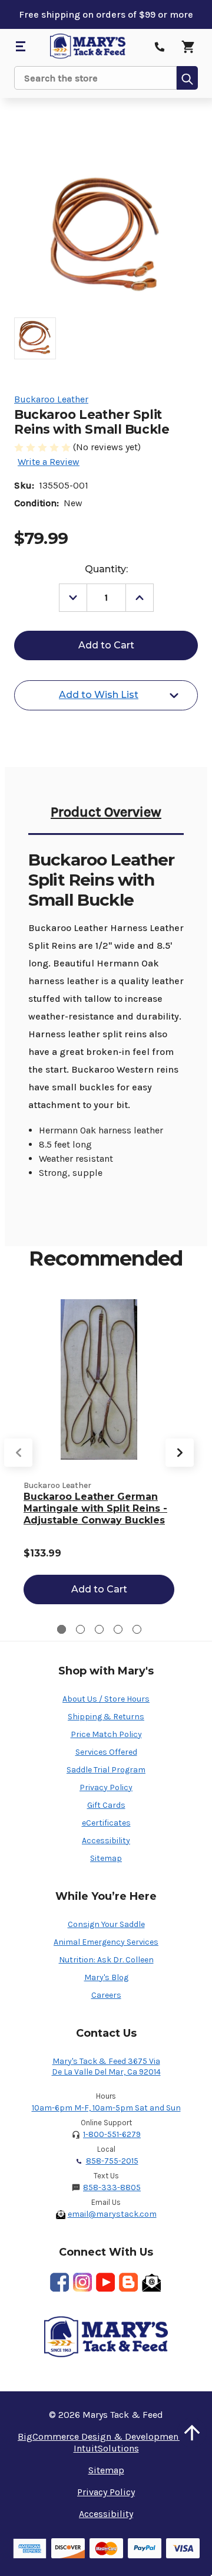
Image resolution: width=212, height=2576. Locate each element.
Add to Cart (99, 1589)
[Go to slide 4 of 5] (118, 1629)
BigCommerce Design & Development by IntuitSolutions (106, 2442)
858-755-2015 (112, 2161)
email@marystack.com (112, 2214)
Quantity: (106, 569)
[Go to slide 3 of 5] (99, 1629)
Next (180, 1453)
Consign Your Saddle (106, 1924)
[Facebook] (59, 2282)
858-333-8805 (112, 2187)
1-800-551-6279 (112, 2134)
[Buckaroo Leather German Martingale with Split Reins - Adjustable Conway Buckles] (99, 1379)
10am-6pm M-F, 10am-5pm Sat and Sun (106, 2108)
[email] (151, 2282)
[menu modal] (20, 47)
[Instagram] (82, 2282)
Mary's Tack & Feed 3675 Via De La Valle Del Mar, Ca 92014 (106, 2067)
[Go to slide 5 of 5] (137, 1629)
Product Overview (106, 812)
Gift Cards (106, 1805)
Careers (106, 1995)
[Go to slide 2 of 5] (80, 1629)
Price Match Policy (106, 1734)
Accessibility (106, 1841)
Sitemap (106, 1858)
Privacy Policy (106, 1787)
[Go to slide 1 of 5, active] (62, 1629)
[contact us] (160, 47)
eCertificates (106, 1823)
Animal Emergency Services (106, 1942)
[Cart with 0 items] (188, 47)
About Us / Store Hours (106, 1699)
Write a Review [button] (49, 462)
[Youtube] (105, 2282)
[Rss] (128, 2282)
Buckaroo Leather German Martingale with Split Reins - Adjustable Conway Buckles (95, 1508)
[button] (192, 2433)
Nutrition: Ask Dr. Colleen (106, 1960)
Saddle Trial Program (106, 1770)
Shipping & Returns (106, 1717)
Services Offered (106, 1752)
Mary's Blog (106, 1977)
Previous (18, 1453)
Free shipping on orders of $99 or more (106, 14)
